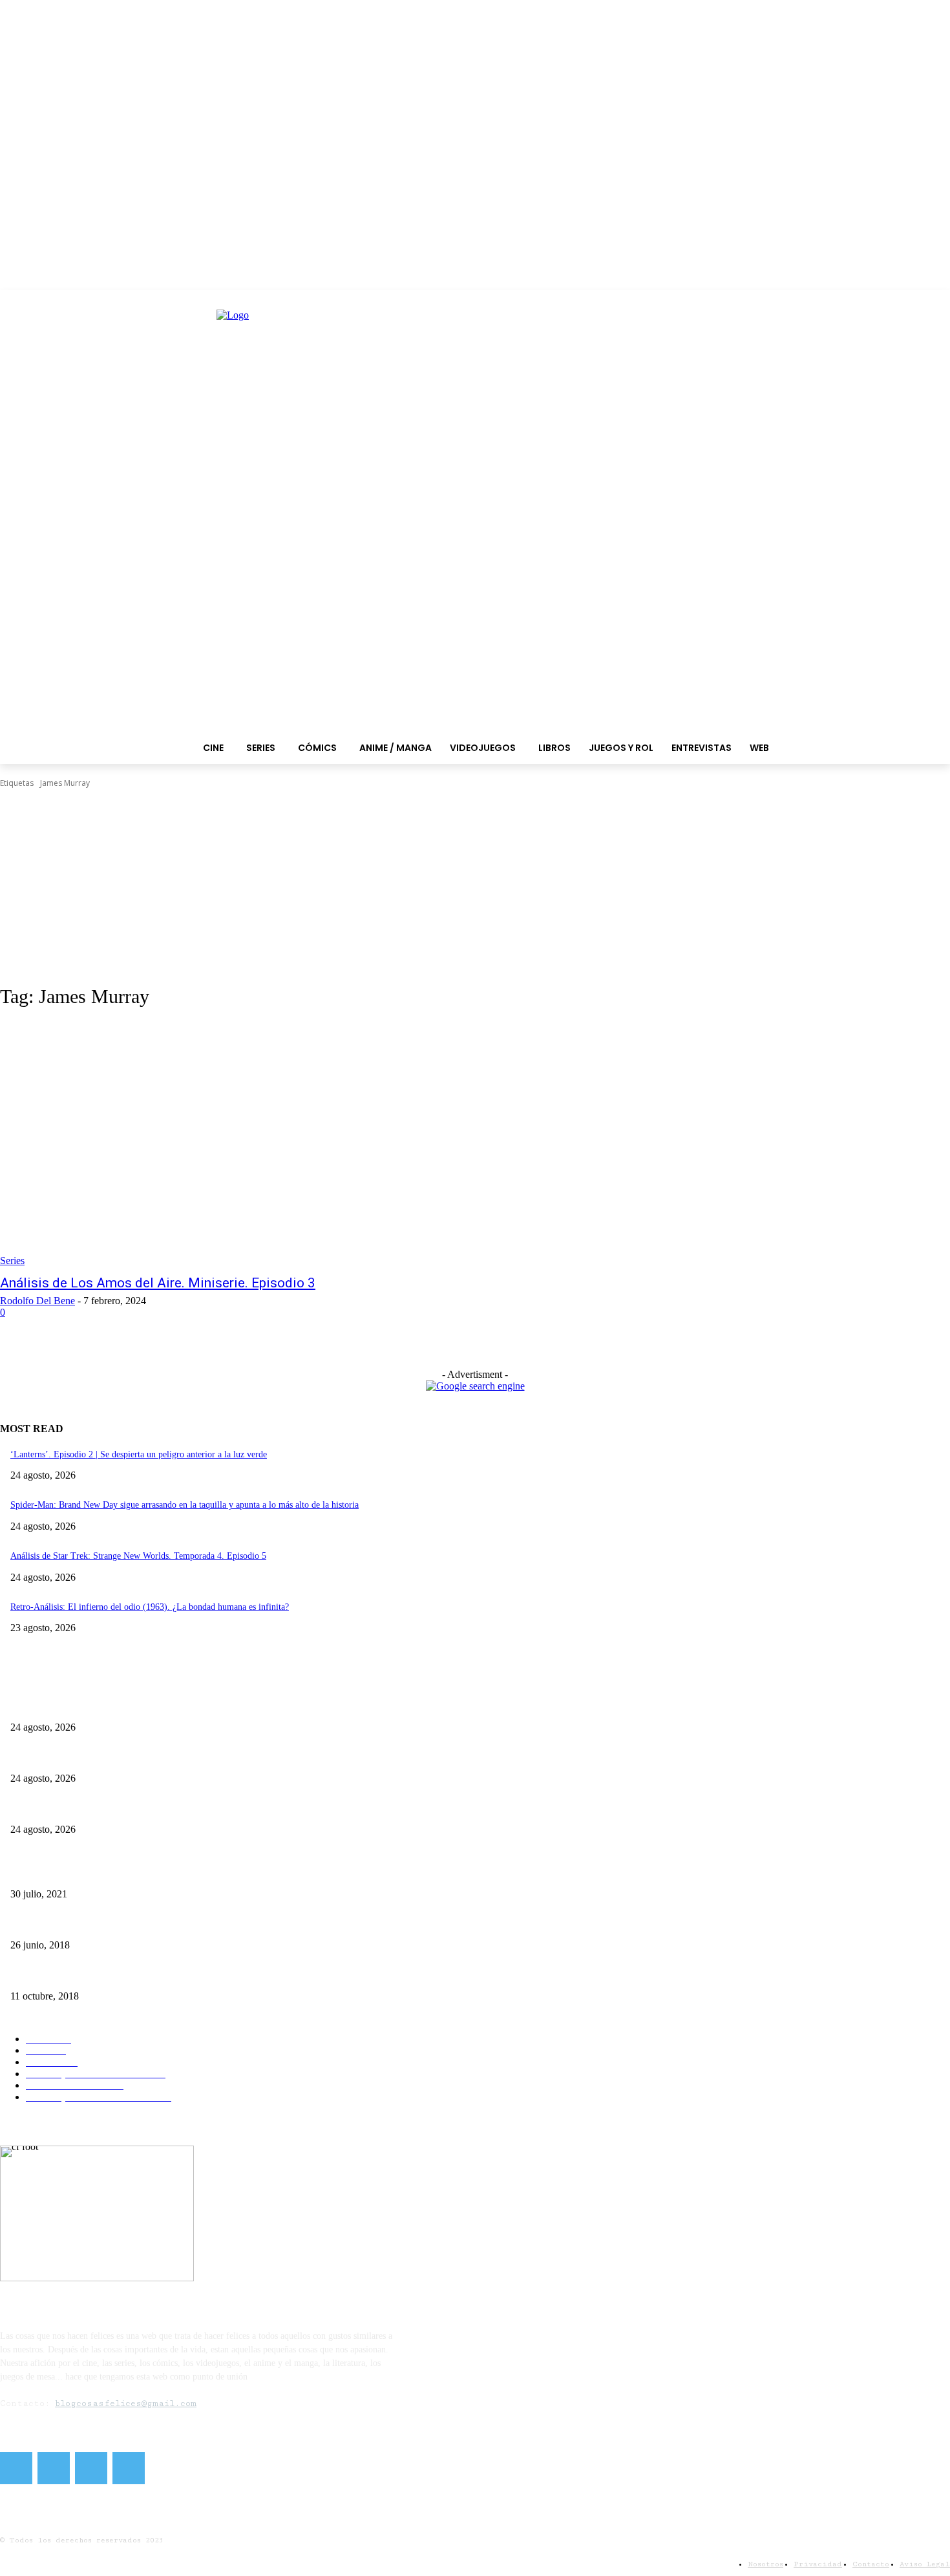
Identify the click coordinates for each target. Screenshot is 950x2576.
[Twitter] (54, 2468)
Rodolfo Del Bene (37, 1301)
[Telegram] (91, 2468)
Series (12, 1261)
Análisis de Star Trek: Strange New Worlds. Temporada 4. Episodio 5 (138, 1556)
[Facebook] (16, 2468)
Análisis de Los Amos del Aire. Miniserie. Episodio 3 (158, 1283)
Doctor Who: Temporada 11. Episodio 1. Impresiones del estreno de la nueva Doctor (165, 1975)
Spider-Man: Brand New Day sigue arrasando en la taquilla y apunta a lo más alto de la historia (185, 1505)
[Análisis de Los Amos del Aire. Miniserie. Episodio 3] (245, 1144)
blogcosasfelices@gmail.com (126, 2403)
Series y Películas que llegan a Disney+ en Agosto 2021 (112, 1873)
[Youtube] (129, 2468)
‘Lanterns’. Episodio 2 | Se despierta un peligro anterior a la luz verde (139, 1454)
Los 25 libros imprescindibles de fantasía (85, 1924)
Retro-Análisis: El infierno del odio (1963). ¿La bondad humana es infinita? (150, 1607)
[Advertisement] (475, 887)
